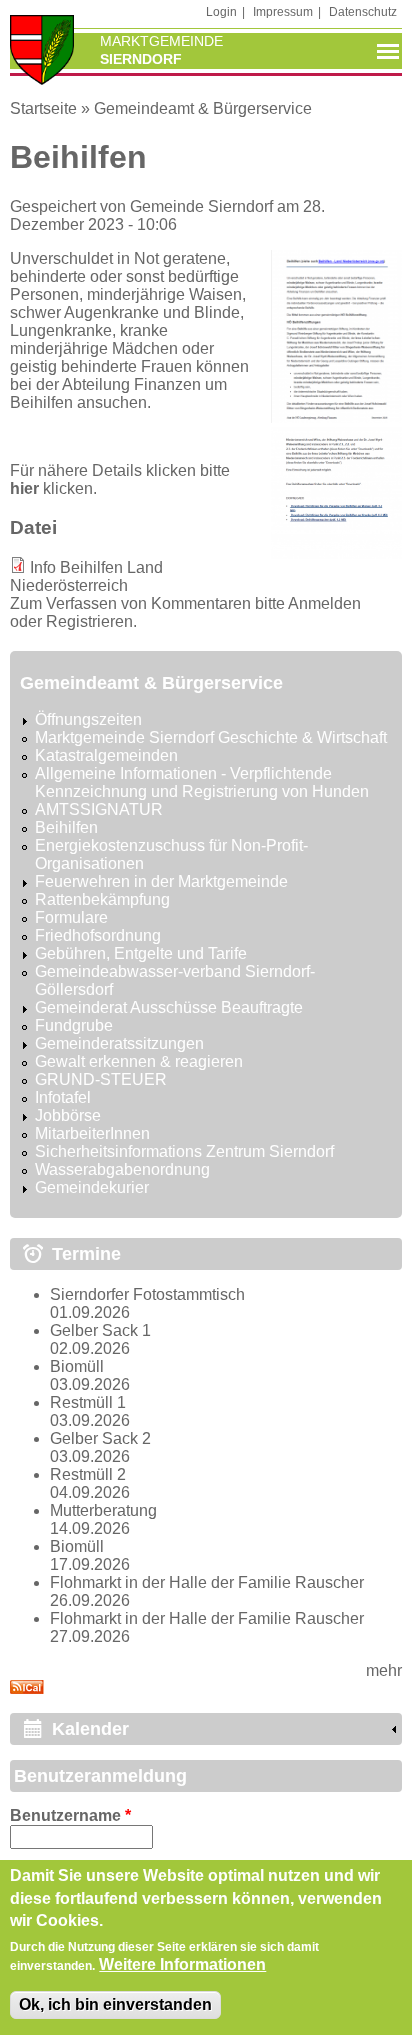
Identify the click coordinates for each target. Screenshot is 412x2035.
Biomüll (77, 1366)
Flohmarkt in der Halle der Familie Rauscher (207, 1582)
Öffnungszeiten (88, 719)
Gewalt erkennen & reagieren (139, 1061)
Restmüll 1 (88, 1402)
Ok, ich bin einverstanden (115, 2004)
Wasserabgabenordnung (122, 1169)
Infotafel (63, 1097)
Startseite (43, 108)
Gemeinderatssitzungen (119, 1043)
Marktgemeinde (161, 41)
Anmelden (324, 603)
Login (221, 12)
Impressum (283, 12)
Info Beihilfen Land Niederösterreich (86, 576)
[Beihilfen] (336, 417)
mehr (384, 1670)
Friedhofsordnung (98, 935)
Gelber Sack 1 (100, 1330)
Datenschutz (363, 12)
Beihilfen (66, 827)
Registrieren (89, 621)
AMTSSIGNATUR (99, 809)
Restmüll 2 (88, 1474)
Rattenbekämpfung (102, 899)
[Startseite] (42, 52)
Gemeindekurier (92, 1187)
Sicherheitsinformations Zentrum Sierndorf (184, 1151)
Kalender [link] (90, 1729)
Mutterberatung (103, 1510)
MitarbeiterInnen (92, 1133)
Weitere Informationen (182, 1964)
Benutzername (70, 1815)
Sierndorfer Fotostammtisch (147, 1294)
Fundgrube (74, 1025)
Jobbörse (68, 1115)
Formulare (71, 917)
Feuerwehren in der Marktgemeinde (161, 881)
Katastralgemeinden (106, 755)
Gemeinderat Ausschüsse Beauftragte (169, 1007)
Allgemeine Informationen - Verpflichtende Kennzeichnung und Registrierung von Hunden (202, 782)
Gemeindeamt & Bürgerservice (203, 108)
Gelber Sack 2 (100, 1438)
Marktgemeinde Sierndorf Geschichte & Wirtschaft (211, 737)
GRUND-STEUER (101, 1079)
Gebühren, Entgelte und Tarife (141, 953)
